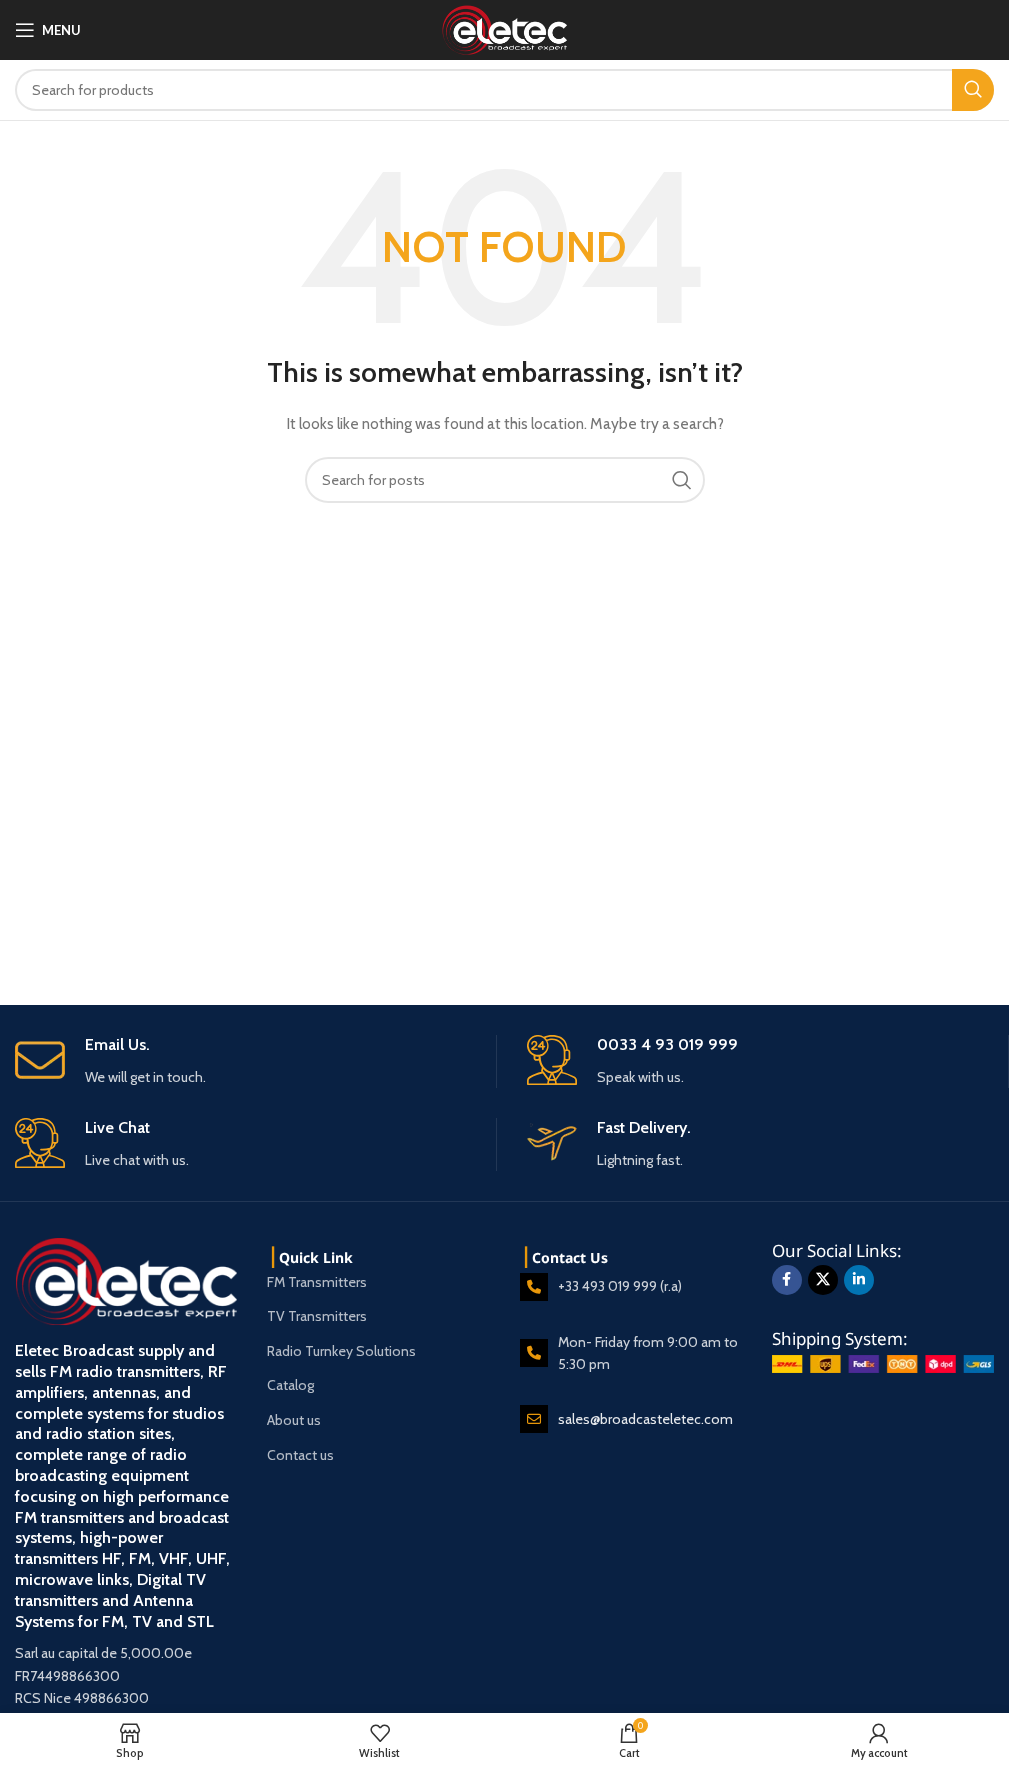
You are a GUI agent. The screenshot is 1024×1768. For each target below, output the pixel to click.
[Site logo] (504, 28)
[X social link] (823, 1280)
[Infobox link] (255, 1061)
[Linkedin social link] (859, 1280)
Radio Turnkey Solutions (341, 1351)
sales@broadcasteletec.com (645, 1419)
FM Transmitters (317, 1282)
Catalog (290, 1385)
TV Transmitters (317, 1316)
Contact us (300, 1455)
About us (294, 1420)
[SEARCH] (973, 90)
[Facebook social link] (787, 1280)
